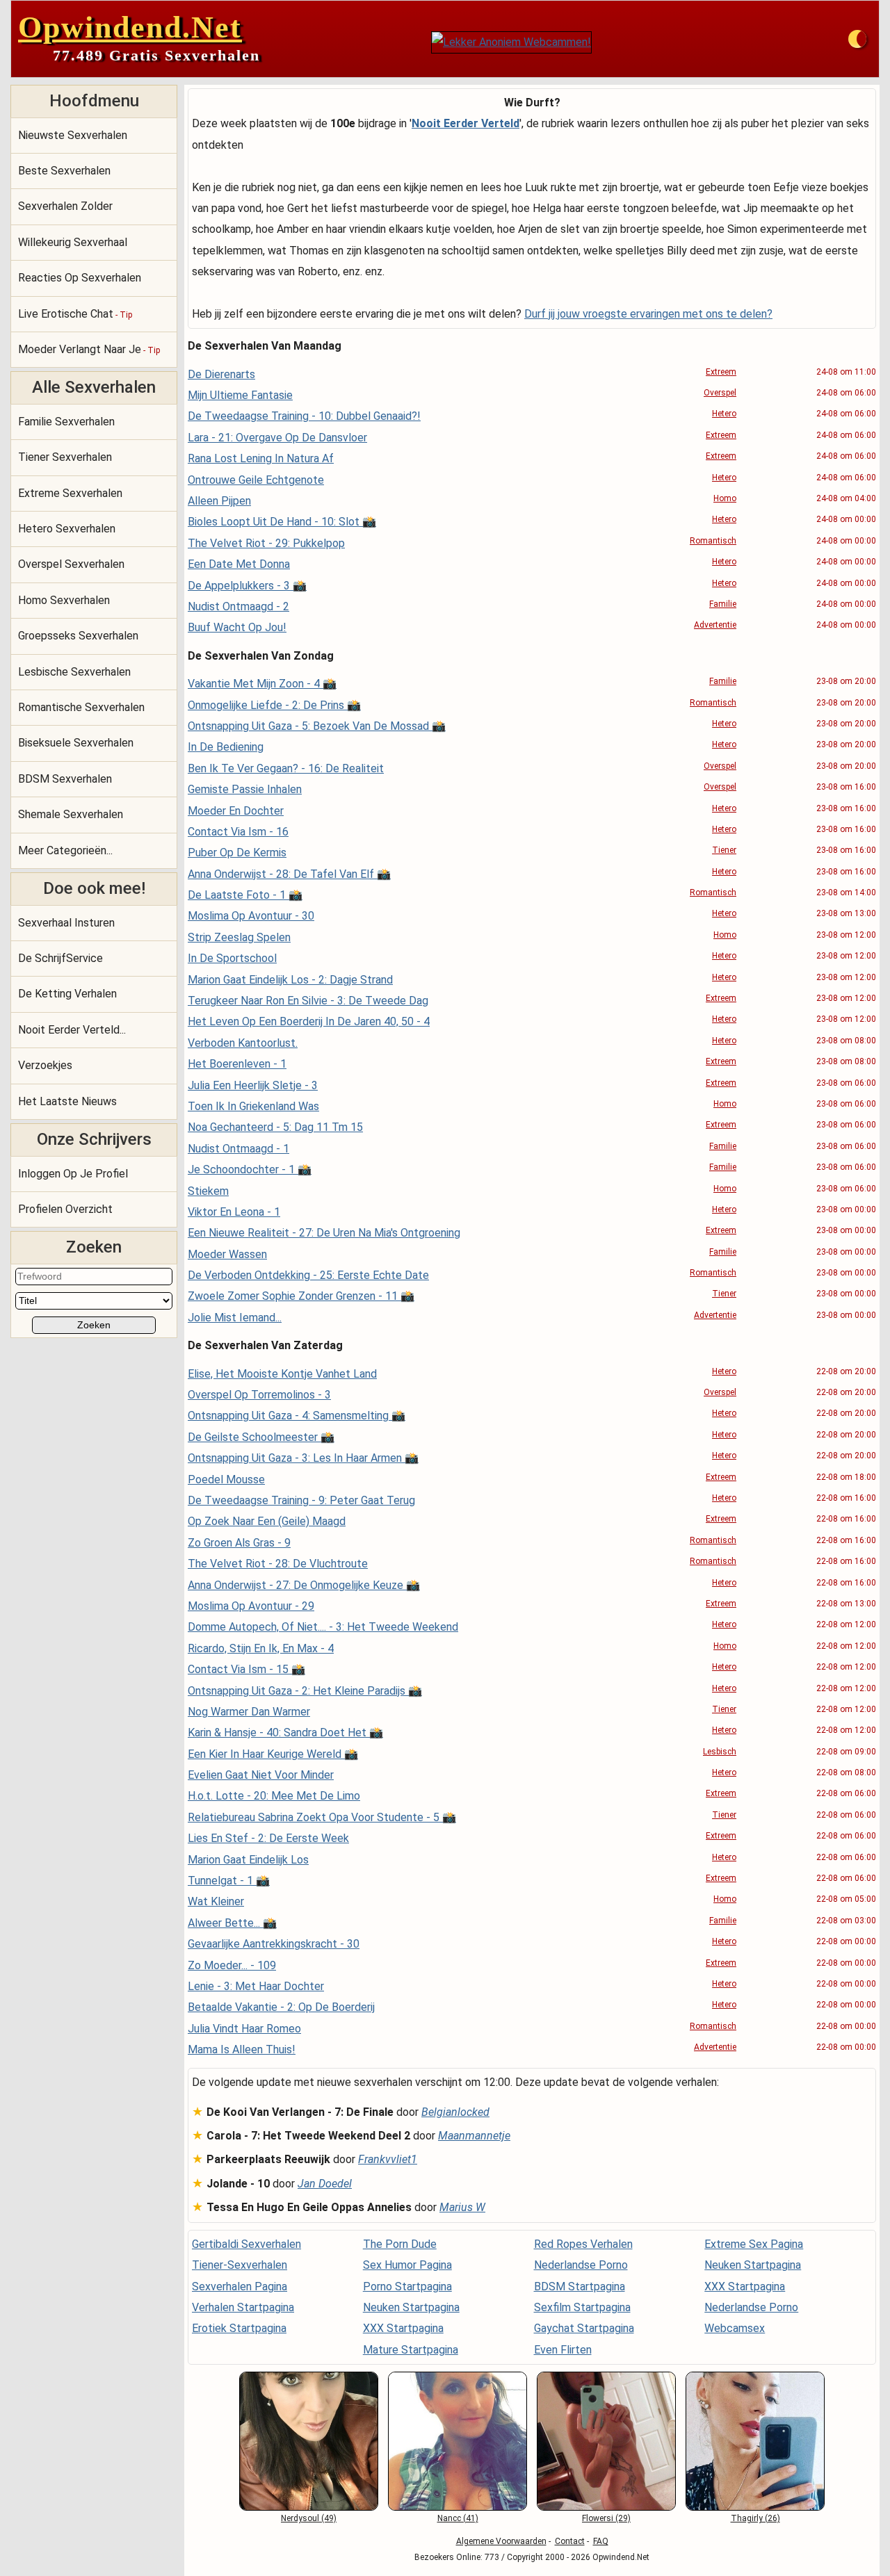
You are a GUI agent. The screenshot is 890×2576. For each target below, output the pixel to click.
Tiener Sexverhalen (65, 457)
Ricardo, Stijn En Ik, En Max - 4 (261, 1648)
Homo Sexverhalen (64, 600)
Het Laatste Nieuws (67, 1101)
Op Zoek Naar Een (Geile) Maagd (267, 1521)
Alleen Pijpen (219, 501)
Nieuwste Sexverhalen (73, 135)
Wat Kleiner (216, 1901)
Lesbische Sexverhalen (74, 672)
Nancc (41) (458, 2518)
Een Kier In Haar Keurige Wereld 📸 (273, 1754)
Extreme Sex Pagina (754, 2244)
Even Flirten (563, 2350)
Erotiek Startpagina (239, 2328)
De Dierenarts (221, 374)
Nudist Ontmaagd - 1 (238, 1149)
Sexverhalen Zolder (65, 206)
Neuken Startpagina (411, 2307)
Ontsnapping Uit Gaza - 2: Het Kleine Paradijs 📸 (305, 1691)
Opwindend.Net (130, 27)
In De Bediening (226, 747)
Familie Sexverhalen (66, 422)
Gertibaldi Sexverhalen (246, 2244)
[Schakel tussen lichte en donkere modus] (857, 39)
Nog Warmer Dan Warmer (249, 1712)
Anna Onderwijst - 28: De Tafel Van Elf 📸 (289, 874)
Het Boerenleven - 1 (237, 1064)
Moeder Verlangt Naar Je (89, 349)
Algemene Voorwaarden (501, 2541)
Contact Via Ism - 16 (238, 832)
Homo (725, 498)
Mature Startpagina (411, 2350)
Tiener (724, 850)
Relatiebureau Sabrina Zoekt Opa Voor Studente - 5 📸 (322, 1817)
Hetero (724, 414)
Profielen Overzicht (65, 1209)
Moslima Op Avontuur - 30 (251, 916)
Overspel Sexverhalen (71, 564)
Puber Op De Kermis (237, 853)
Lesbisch (720, 1752)
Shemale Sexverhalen (71, 814)
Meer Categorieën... (65, 850)
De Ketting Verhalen (67, 994)
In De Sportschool (232, 958)
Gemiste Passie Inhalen (245, 789)
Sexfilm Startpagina (582, 2307)
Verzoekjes (45, 1065)
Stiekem (208, 1191)
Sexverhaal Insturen (66, 923)
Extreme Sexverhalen (70, 493)
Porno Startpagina (407, 2286)
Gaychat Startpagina (584, 2328)
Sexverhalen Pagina (240, 2286)
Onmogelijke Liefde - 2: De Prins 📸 (274, 705)
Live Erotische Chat (75, 314)
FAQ (601, 2541)
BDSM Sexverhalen (65, 779)
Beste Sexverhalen (64, 171)
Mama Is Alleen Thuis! (242, 2049)
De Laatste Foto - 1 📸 (245, 895)
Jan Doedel (325, 2184)
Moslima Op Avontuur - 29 (251, 1606)
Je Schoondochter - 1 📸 (250, 1169)
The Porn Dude (400, 2244)
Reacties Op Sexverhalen (80, 278)
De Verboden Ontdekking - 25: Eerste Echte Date (308, 1275)
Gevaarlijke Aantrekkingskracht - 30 (274, 1944)
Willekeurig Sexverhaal (73, 242)
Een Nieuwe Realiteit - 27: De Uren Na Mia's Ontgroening (324, 1233)
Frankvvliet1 (388, 2159)
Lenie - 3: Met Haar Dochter (256, 1986)
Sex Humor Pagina (407, 2265)
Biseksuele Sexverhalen (76, 743)
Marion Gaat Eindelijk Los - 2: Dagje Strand (290, 980)
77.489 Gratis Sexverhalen (156, 55)
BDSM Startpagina (580, 2286)
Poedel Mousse (226, 1479)
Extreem (721, 372)
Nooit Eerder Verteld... (72, 1030)
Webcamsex (735, 2328)
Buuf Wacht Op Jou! (237, 627)
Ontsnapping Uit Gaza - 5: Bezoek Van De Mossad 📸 (317, 726)
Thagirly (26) (755, 2518)
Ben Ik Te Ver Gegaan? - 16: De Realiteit (286, 768)
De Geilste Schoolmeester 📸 (261, 1437)
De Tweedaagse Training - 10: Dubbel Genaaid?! (304, 416)
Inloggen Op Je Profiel (73, 1174)
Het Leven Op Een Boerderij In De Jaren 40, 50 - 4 (309, 1021)
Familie (723, 604)
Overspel (720, 393)
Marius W (462, 2207)
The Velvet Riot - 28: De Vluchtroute (278, 1564)
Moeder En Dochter (236, 811)
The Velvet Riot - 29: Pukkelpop (266, 543)
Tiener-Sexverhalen (240, 2265)
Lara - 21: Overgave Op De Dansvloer (277, 438)
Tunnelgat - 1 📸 (229, 1881)
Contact (570, 2541)
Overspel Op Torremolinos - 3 (259, 1395)
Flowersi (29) (606, 2518)
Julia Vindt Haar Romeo (244, 2029)
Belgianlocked (455, 2112)
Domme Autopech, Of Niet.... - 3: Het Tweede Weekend (323, 1627)
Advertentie (715, 625)
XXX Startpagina (403, 2328)
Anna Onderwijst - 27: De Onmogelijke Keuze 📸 (304, 1585)
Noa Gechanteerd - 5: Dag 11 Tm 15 (275, 1127)
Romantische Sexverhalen (81, 707)
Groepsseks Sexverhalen (78, 636)
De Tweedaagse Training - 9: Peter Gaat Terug (301, 1500)
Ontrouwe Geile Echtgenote (256, 480)
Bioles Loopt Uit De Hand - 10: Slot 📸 (282, 522)
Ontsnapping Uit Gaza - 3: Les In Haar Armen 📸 (303, 1458)
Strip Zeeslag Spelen (239, 937)
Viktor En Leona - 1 (234, 1212)
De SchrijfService (60, 958)
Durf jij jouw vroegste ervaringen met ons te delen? (648, 314)
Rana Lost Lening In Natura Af (261, 458)
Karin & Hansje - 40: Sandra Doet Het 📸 (285, 1733)
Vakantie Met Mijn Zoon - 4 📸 (262, 684)
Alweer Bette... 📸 (232, 1923)
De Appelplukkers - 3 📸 (247, 586)
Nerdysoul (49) (309, 2518)
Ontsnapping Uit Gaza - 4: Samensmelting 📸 (297, 1416)
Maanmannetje (474, 2136)
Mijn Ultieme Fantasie (240, 395)
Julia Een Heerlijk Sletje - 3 (253, 1085)
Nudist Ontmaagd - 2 (238, 606)
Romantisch (713, 541)
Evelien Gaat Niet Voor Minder (261, 1775)
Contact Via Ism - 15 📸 (246, 1669)
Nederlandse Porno (581, 2265)
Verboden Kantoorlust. (243, 1043)
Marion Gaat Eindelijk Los (248, 1860)
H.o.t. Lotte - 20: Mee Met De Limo (274, 1796)
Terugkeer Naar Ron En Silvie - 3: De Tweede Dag (308, 1001)
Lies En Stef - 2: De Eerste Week (268, 1838)
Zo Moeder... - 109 (232, 1965)
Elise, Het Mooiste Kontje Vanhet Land (282, 1374)
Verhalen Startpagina (243, 2307)
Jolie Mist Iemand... (235, 1318)
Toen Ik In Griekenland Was (253, 1106)
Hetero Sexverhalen (67, 529)
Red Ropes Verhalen (583, 2244)
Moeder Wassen (227, 1254)
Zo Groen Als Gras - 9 (239, 1543)
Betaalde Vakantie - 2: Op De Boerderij (281, 2007)
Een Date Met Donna (239, 564)
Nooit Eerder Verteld (466, 123)
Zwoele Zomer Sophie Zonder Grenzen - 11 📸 (301, 1296)
